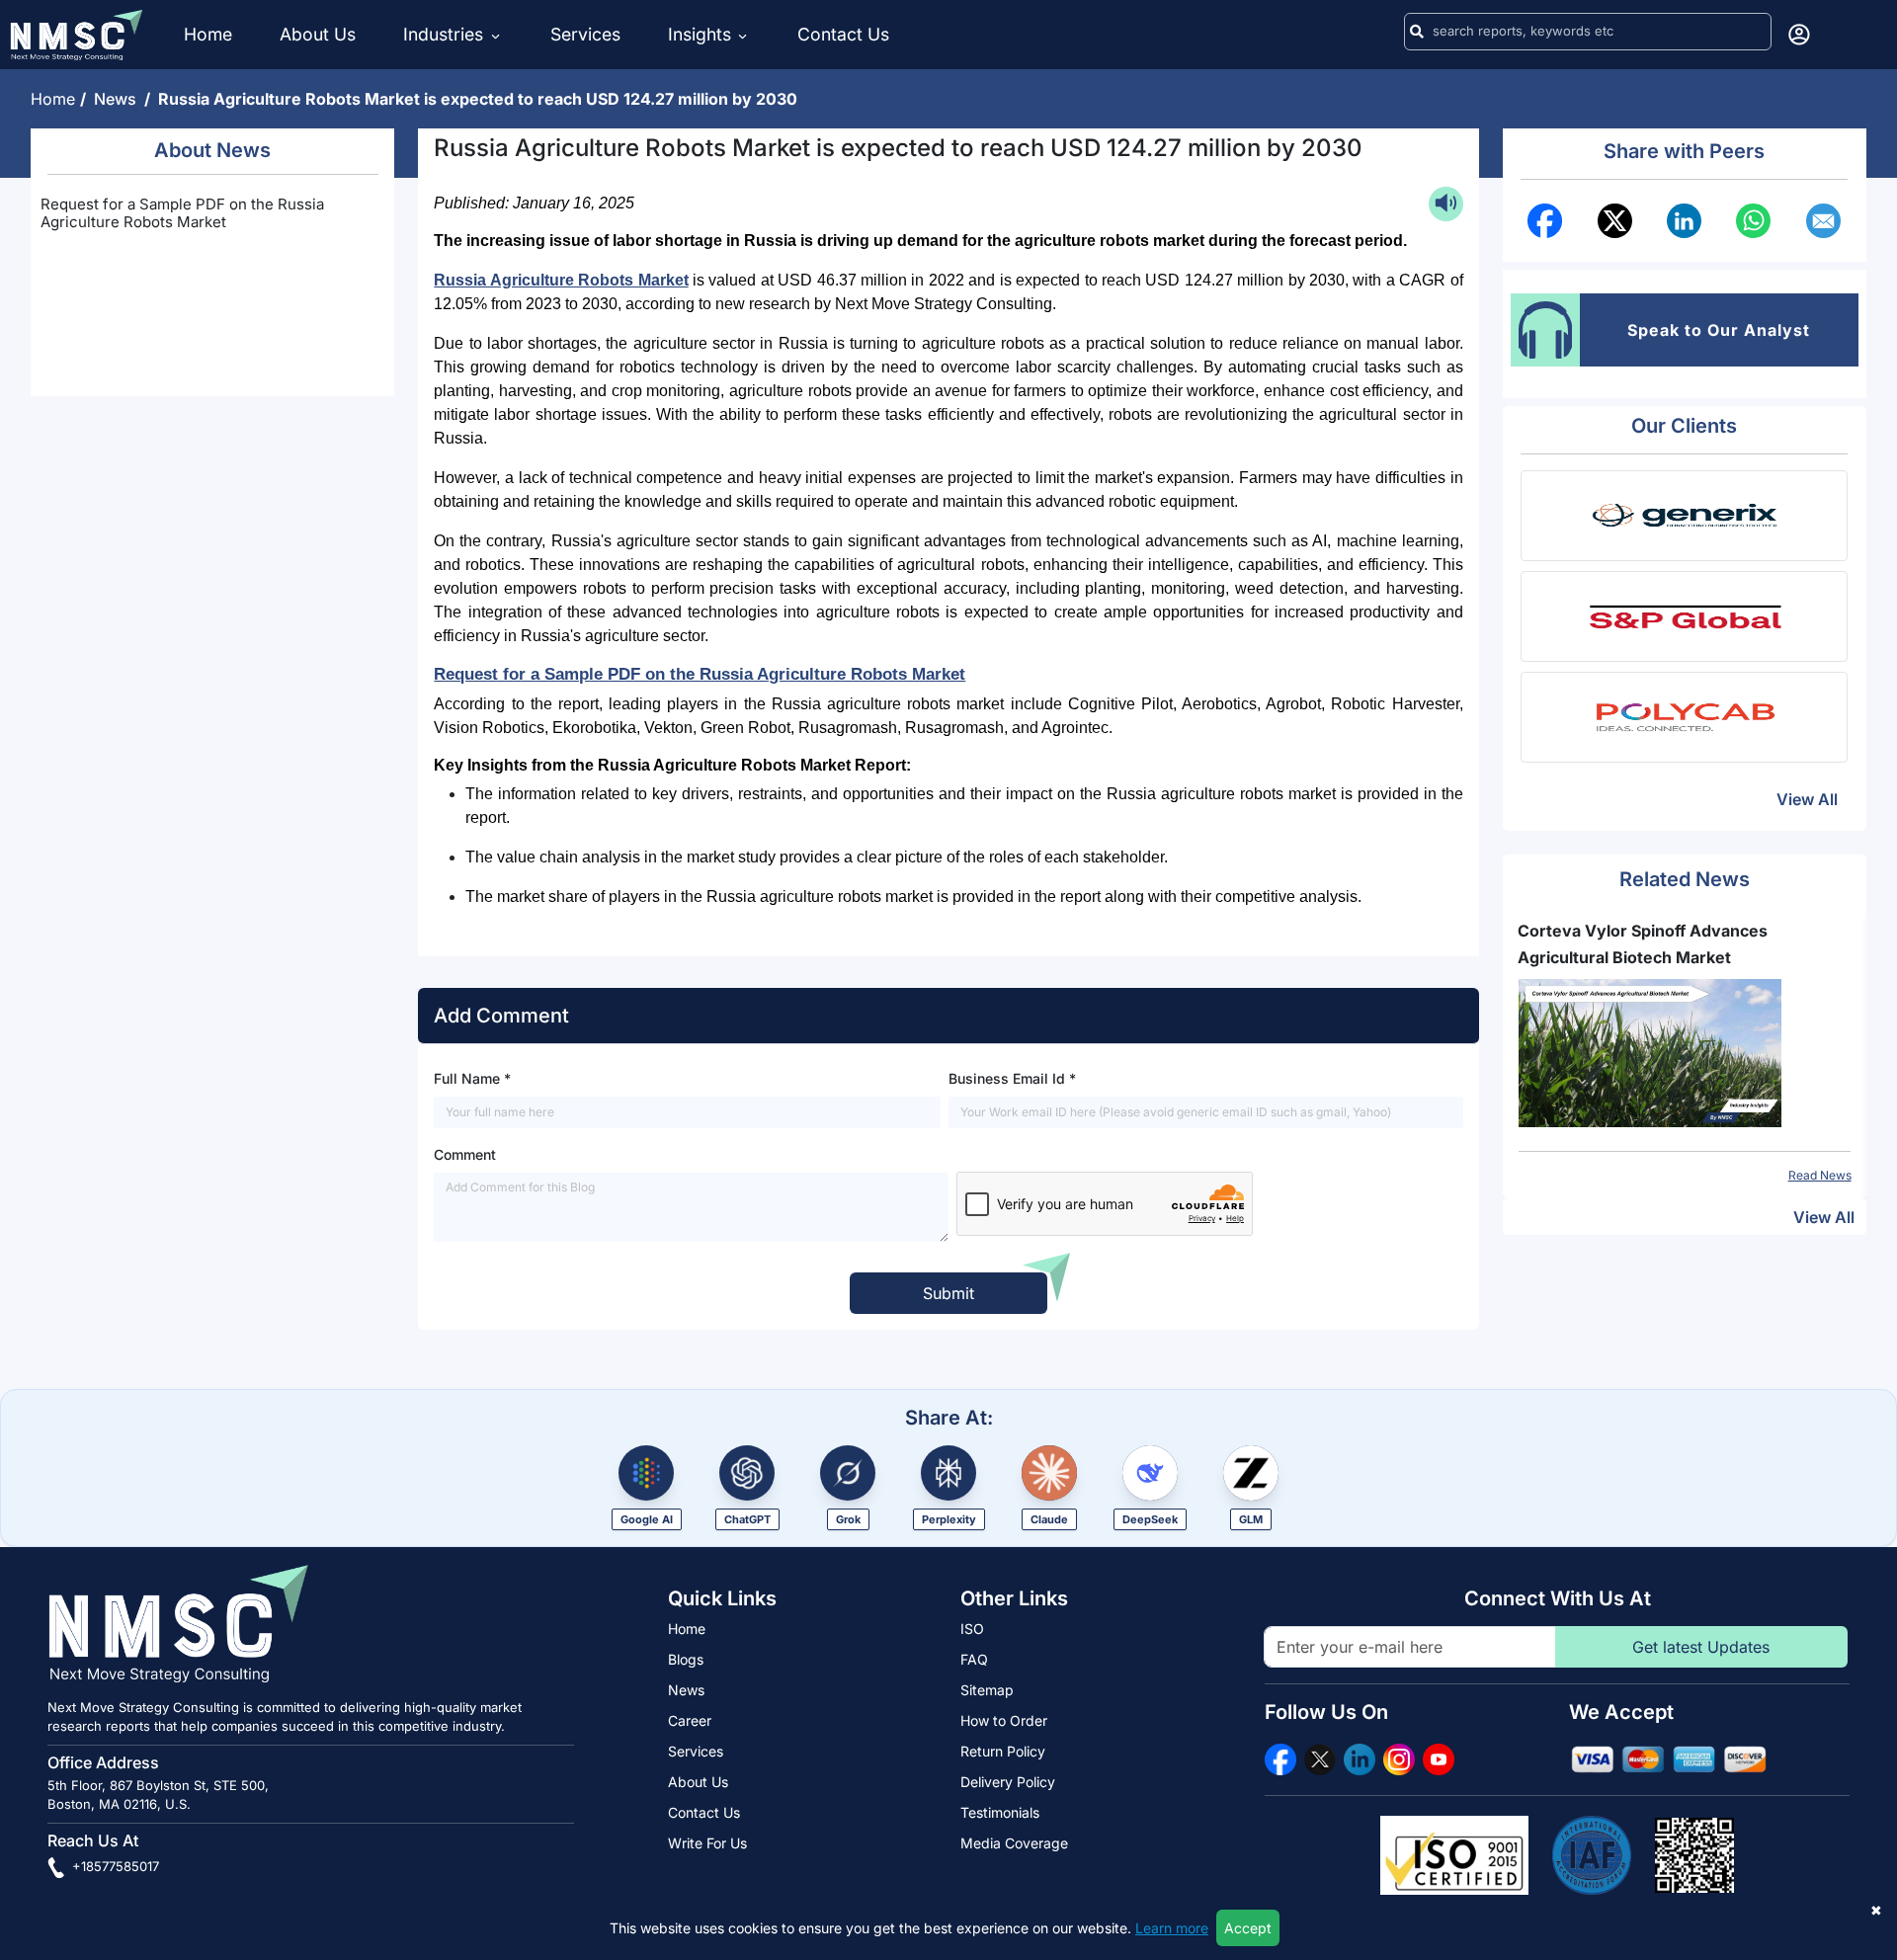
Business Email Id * (1012, 1078)
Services (585, 34)
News (119, 99)
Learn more (1172, 1928)
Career (690, 1720)
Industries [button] (446, 34)
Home (208, 34)
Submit (948, 1293)
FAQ (974, 1659)
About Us (318, 34)
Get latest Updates (1701, 1647)
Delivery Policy (1008, 1782)
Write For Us (707, 1843)
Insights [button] (700, 34)
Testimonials (1000, 1812)
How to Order (1004, 1720)
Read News (1658, 1175)
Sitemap (987, 1690)
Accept (1248, 1928)
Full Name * (472, 1078)
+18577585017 (114, 1866)
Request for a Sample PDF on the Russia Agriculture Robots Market (182, 213)
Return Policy (1003, 1751)
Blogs (686, 1659)
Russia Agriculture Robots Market (561, 280)
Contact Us (843, 34)
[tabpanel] (1523, 1051)
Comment (465, 1154)
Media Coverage (1014, 1843)
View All (1807, 799)
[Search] (1417, 32)
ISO (972, 1629)
